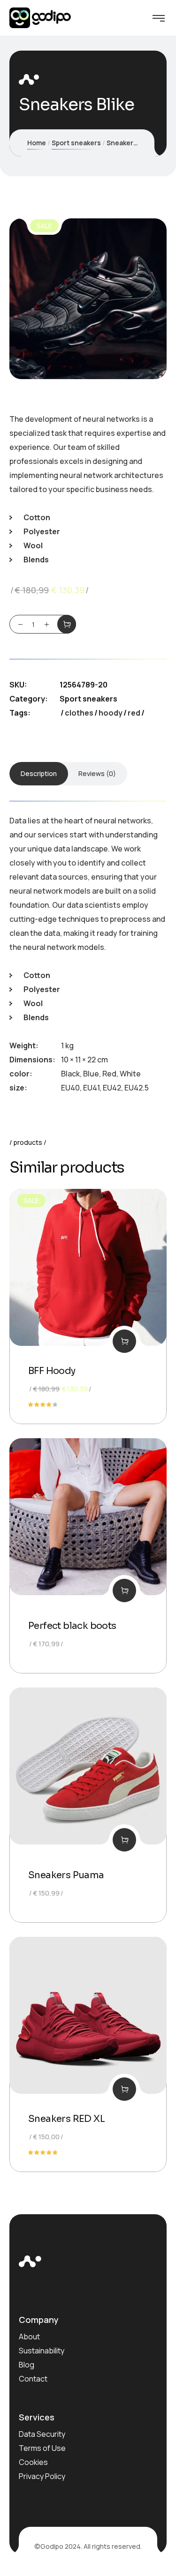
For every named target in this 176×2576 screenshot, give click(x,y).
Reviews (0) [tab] (97, 773)
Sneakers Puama (66, 1875)
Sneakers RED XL (66, 2119)
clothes (79, 713)
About (29, 2337)
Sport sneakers (76, 143)
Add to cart (67, 624)
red (134, 713)
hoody (111, 713)
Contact (33, 2379)
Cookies (33, 2462)
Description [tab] (39, 773)
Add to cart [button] (124, 1341)
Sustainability (42, 2351)
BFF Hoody (52, 1371)
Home (37, 143)
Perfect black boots (72, 1626)
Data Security (42, 2434)
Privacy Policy (42, 2476)
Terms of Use (42, 2448)
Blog (27, 2365)
